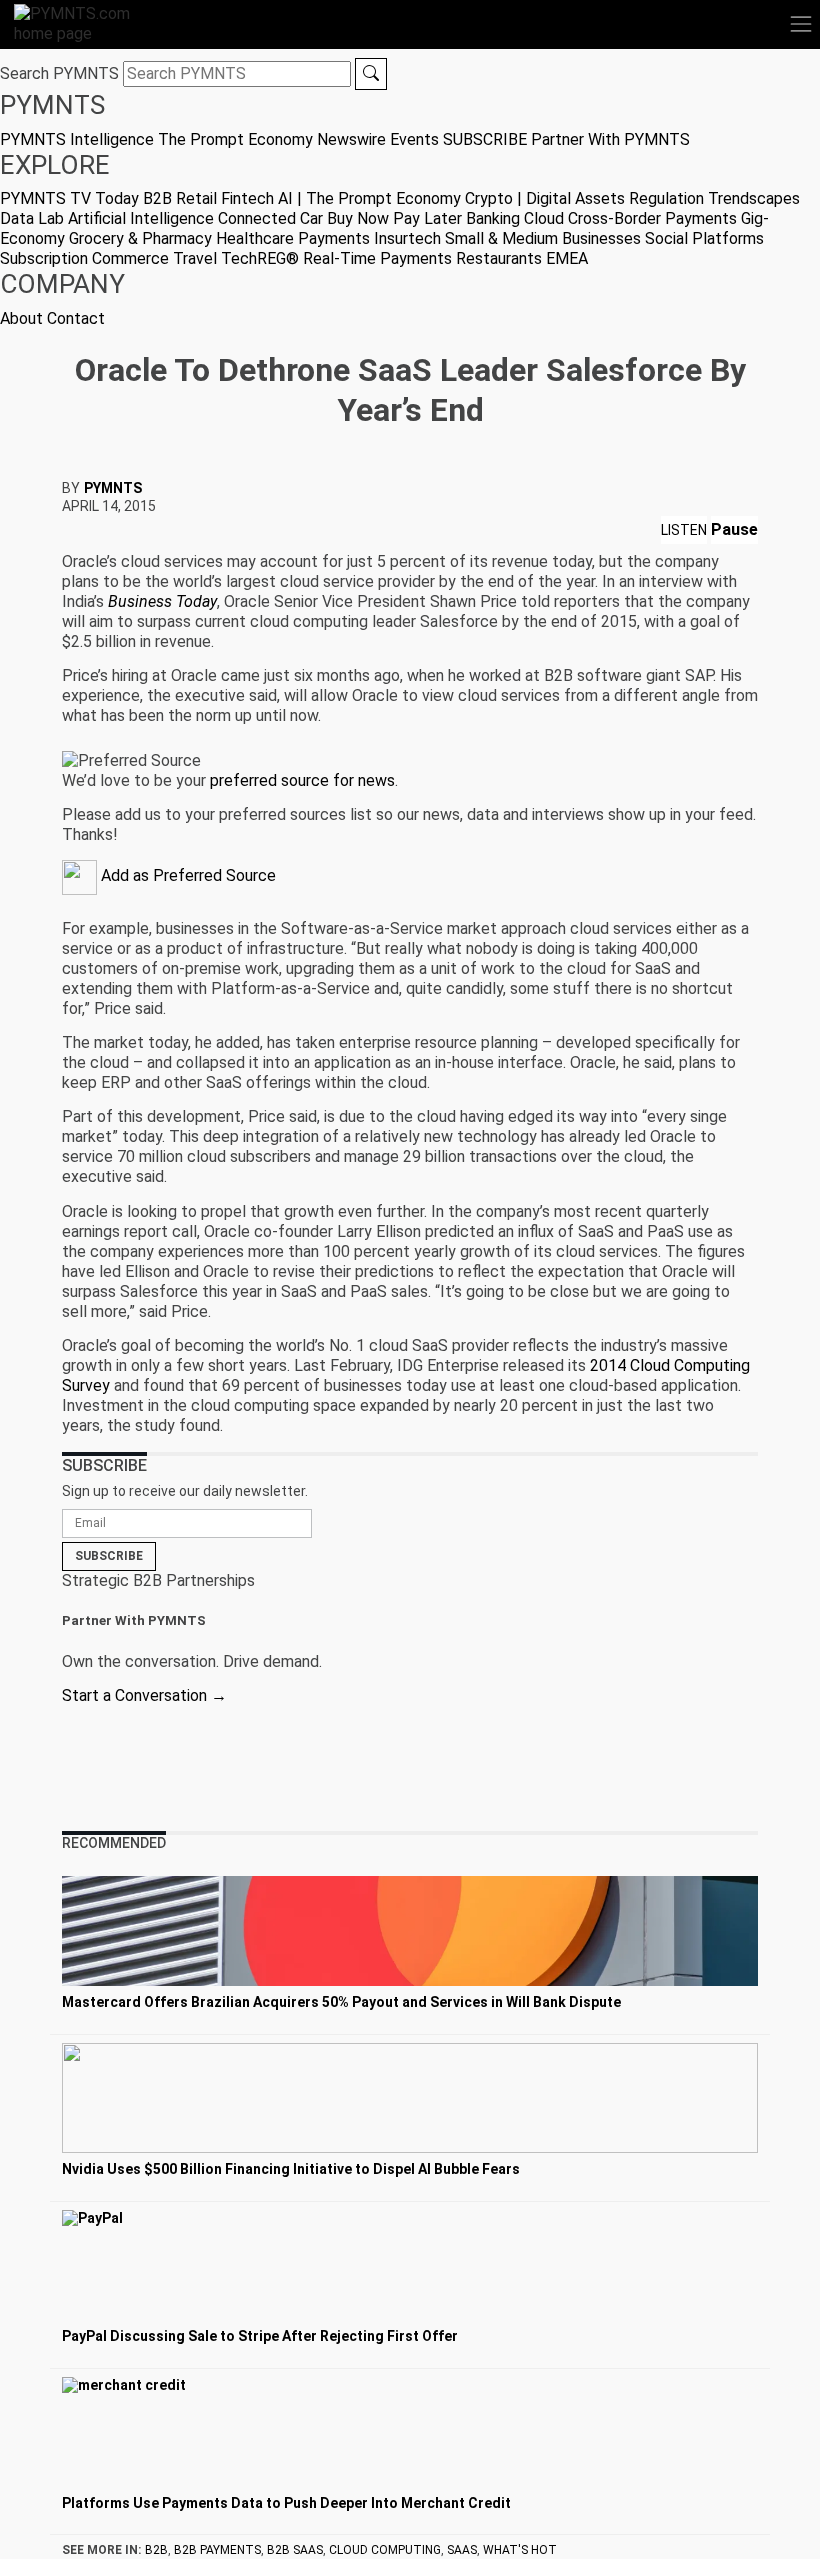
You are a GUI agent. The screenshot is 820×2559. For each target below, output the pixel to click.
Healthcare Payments (293, 238)
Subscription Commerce (84, 258)
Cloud (544, 218)
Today (117, 198)
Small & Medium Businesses (543, 238)
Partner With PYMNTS (610, 139)
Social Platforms (704, 238)
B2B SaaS (295, 2550)
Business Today (162, 601)
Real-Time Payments (377, 258)
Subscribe (109, 1556)
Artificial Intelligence (141, 218)
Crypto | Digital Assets (545, 198)
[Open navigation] (801, 24)
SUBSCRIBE (485, 139)
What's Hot (520, 2550)
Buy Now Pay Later (394, 218)
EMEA (567, 258)
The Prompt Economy (235, 139)
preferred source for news (302, 780)
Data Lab (32, 218)
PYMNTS (113, 488)
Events (414, 139)
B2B (157, 198)
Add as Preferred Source (186, 875)
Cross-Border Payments (652, 218)
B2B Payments (217, 2550)
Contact (76, 318)
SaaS (462, 2550)
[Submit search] (371, 74)
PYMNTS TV (45, 198)
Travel (195, 258)
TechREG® (260, 258)
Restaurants (499, 258)
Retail (196, 198)
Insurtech (407, 238)
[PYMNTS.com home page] (84, 22)
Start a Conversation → (144, 1695)
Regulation (666, 198)
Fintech (247, 198)
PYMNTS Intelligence (77, 139)
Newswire (351, 139)
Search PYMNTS (59, 73)
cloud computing (385, 2550)
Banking (493, 218)
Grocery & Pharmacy (140, 238)
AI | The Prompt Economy (369, 198)
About (21, 318)
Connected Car (270, 218)
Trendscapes (754, 198)
